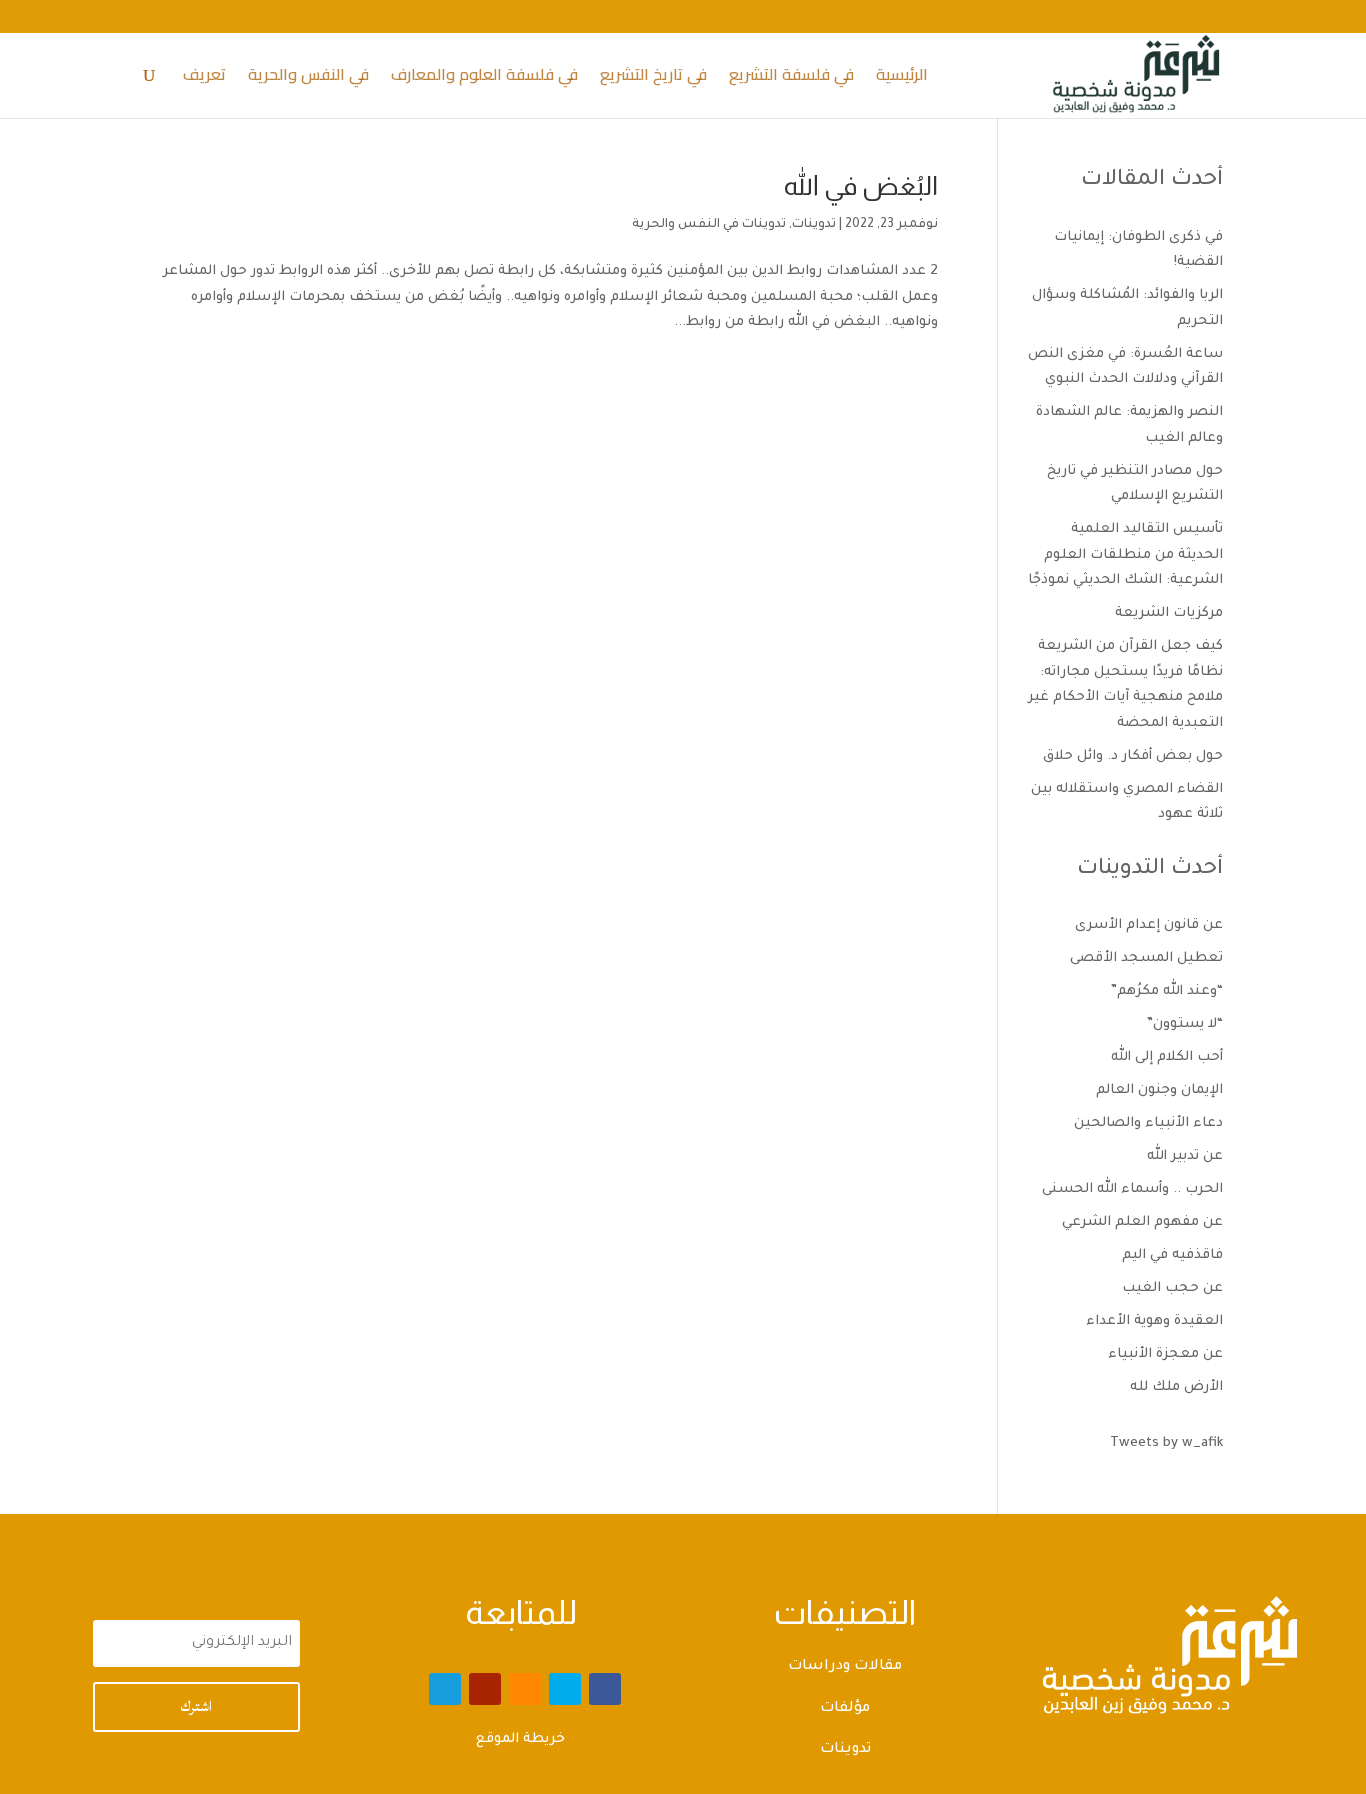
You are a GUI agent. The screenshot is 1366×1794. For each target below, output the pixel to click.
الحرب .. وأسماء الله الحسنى (1132, 1189)
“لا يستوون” (1185, 1024)
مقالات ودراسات (845, 1667)
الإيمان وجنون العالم (1159, 1090)
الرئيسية (902, 78)
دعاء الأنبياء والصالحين (1148, 1123)
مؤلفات (845, 1709)
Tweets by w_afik (1166, 1443)
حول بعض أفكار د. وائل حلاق (1133, 756)
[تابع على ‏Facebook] (605, 1689)
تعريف (204, 78)
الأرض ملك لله (1176, 1387)
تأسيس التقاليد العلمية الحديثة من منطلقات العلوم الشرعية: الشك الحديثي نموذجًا (1125, 555)
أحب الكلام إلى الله (1167, 1057)
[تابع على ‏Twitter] (565, 1689)
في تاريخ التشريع (653, 78)
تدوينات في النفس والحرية (709, 225)
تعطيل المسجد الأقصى (1146, 958)
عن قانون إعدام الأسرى (1149, 925)
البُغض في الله (861, 185)
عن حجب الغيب (1172, 1288)
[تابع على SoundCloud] (525, 1689)
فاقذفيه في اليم (1172, 1255)
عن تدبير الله (1185, 1156)
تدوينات (814, 225)
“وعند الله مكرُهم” (1167, 991)
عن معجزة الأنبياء (1165, 1354)
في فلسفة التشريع (791, 78)
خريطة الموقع (520, 1739)
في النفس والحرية (308, 78)
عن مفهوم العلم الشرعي (1142, 1222)
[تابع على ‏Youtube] (485, 1689)
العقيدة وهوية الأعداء (1154, 1321)
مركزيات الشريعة (1169, 613)
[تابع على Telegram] (445, 1689)
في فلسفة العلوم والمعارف (484, 78)
